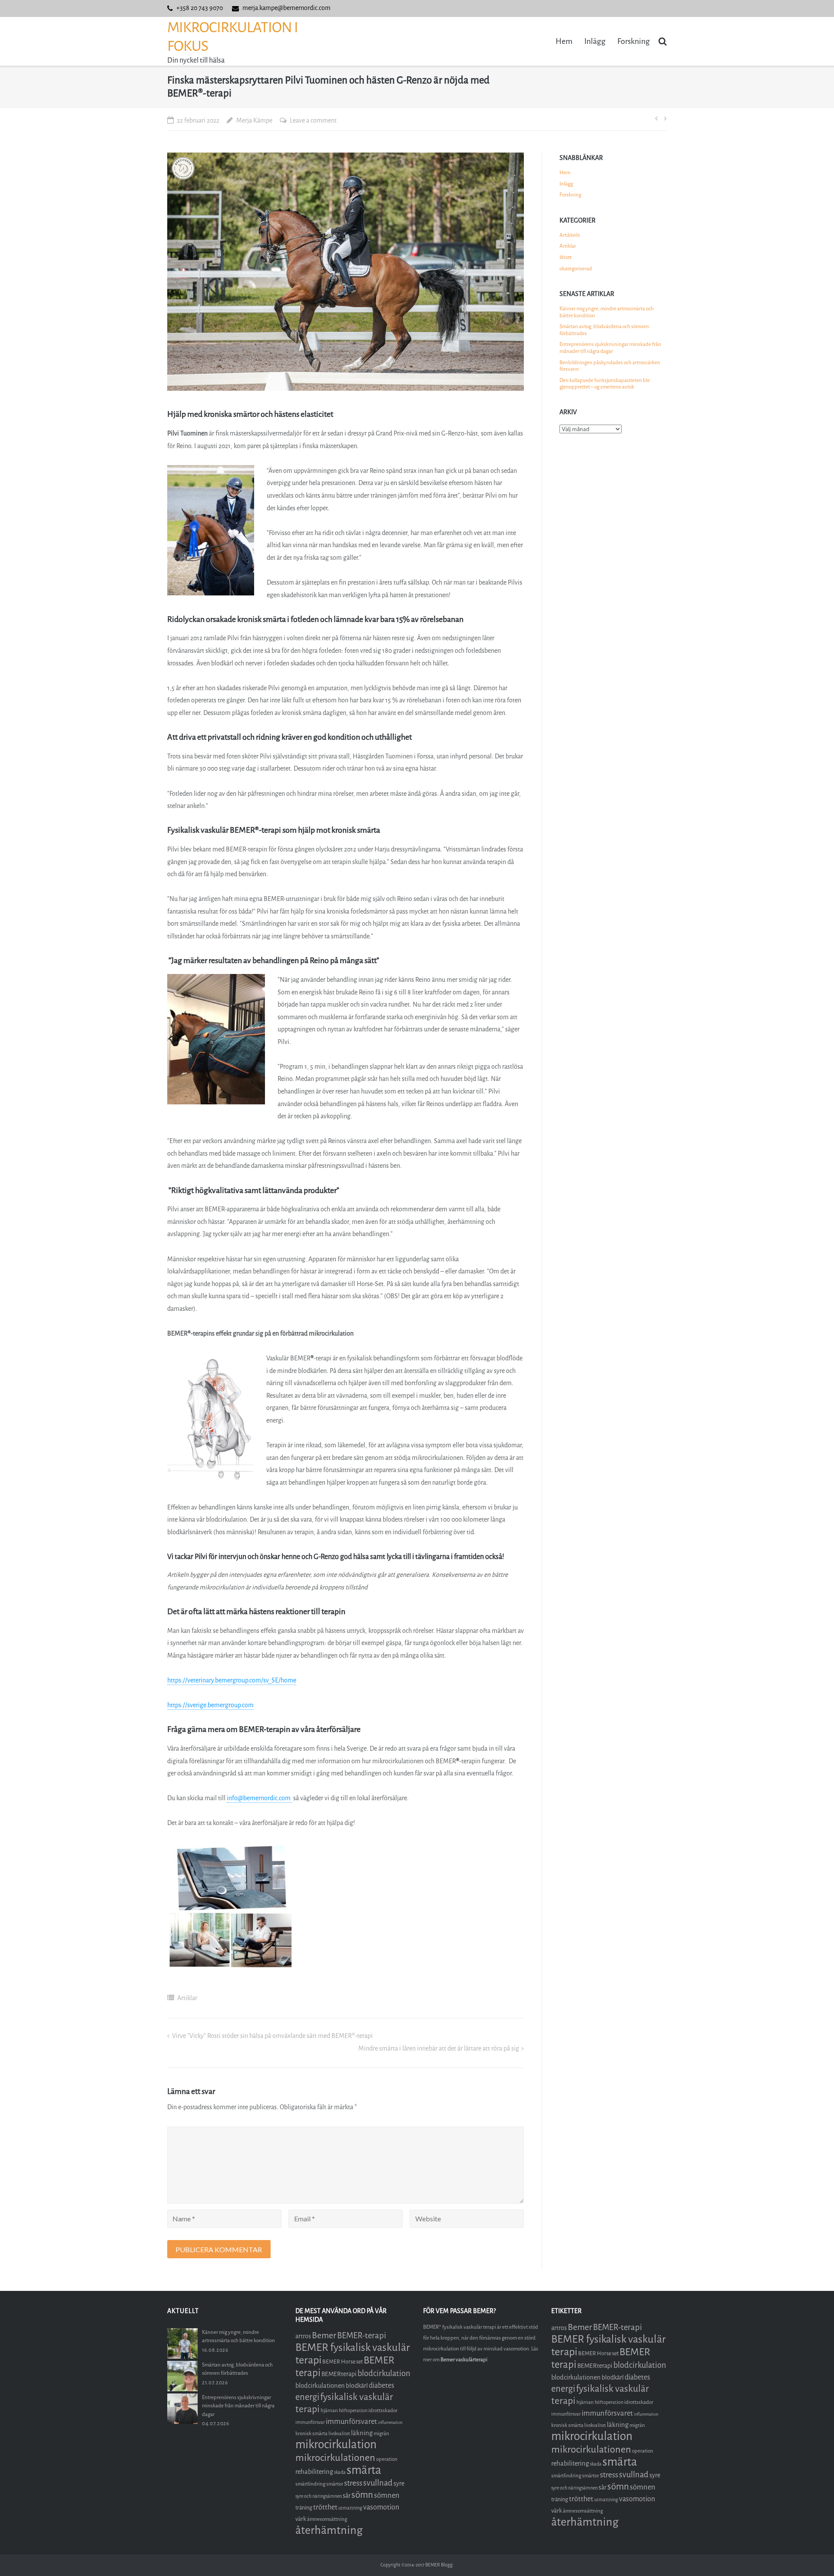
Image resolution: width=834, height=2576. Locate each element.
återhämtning (329, 2530)
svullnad (378, 2483)
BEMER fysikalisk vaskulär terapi (353, 2354)
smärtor (335, 2484)
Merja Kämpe (254, 121)
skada (340, 2472)
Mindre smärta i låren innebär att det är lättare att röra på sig (439, 2049)
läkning (362, 2433)
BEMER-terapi (362, 2335)
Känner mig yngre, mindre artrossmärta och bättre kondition (607, 312)
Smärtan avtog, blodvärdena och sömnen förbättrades (604, 330)
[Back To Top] (812, 2555)
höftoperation (353, 2411)
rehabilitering (314, 2472)
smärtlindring (310, 2484)
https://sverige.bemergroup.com (210, 1705)
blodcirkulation (384, 2373)
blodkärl (357, 2386)
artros (303, 2336)
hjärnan (329, 2410)
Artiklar (187, 1998)
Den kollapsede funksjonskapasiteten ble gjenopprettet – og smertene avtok (605, 384)
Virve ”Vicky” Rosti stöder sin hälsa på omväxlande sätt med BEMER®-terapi (272, 2036)
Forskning (634, 41)
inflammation (390, 2422)
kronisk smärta (311, 2433)
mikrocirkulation (336, 2445)
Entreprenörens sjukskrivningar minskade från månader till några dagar (610, 348)
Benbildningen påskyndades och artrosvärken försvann (610, 366)
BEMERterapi (339, 2374)
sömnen (387, 2495)
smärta (364, 2470)
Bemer (324, 2335)
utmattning (350, 2508)
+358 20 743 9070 (200, 8)
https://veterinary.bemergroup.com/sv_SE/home (232, 1680)
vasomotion (381, 2507)
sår (347, 2496)
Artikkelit (570, 235)
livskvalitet (339, 2434)
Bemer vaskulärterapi (464, 2360)
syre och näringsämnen (319, 2496)
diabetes (382, 2385)
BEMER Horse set (343, 2362)
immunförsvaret (351, 2421)
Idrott (566, 257)
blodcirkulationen (320, 2386)
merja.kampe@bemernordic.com (286, 8)
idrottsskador (383, 2410)
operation (387, 2459)
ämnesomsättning (327, 2519)
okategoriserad (576, 269)
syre (399, 2484)
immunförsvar (310, 2422)
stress (353, 2483)
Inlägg (595, 41)
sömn (362, 2495)
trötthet (325, 2507)
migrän (381, 2433)
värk (301, 2519)
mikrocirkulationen (335, 2458)
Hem (564, 41)
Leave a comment (313, 121)
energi (307, 2397)
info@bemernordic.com (259, 1798)
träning (304, 2508)
